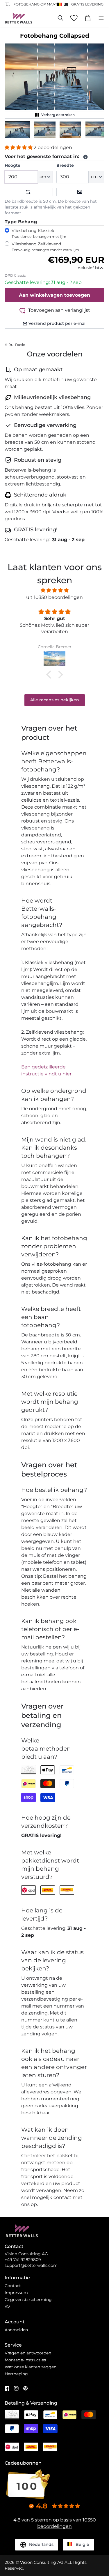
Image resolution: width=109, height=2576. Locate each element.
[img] (54, 590)
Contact (13, 2286)
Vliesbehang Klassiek (39, 233)
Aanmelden (16, 2330)
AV (7, 2307)
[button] (17, 130)
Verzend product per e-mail (58, 323)
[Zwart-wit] (81, 192)
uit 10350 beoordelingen (54, 597)
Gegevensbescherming (28, 2300)
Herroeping (16, 2374)
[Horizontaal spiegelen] (29, 192)
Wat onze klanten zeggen (31, 2367)
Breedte (65, 165)
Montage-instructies (25, 2360)
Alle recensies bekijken (55, 700)
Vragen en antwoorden (28, 2353)
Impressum (16, 2293)
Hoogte (12, 165)
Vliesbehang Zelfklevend (45, 247)
